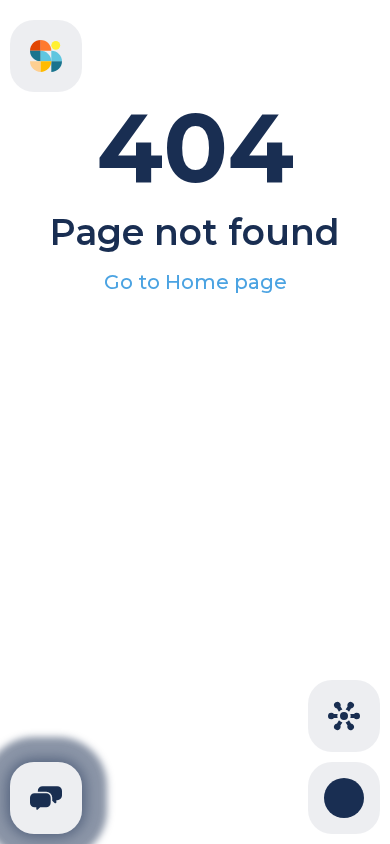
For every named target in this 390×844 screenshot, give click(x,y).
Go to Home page (195, 282)
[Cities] (344, 716)
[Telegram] (46, 798)
